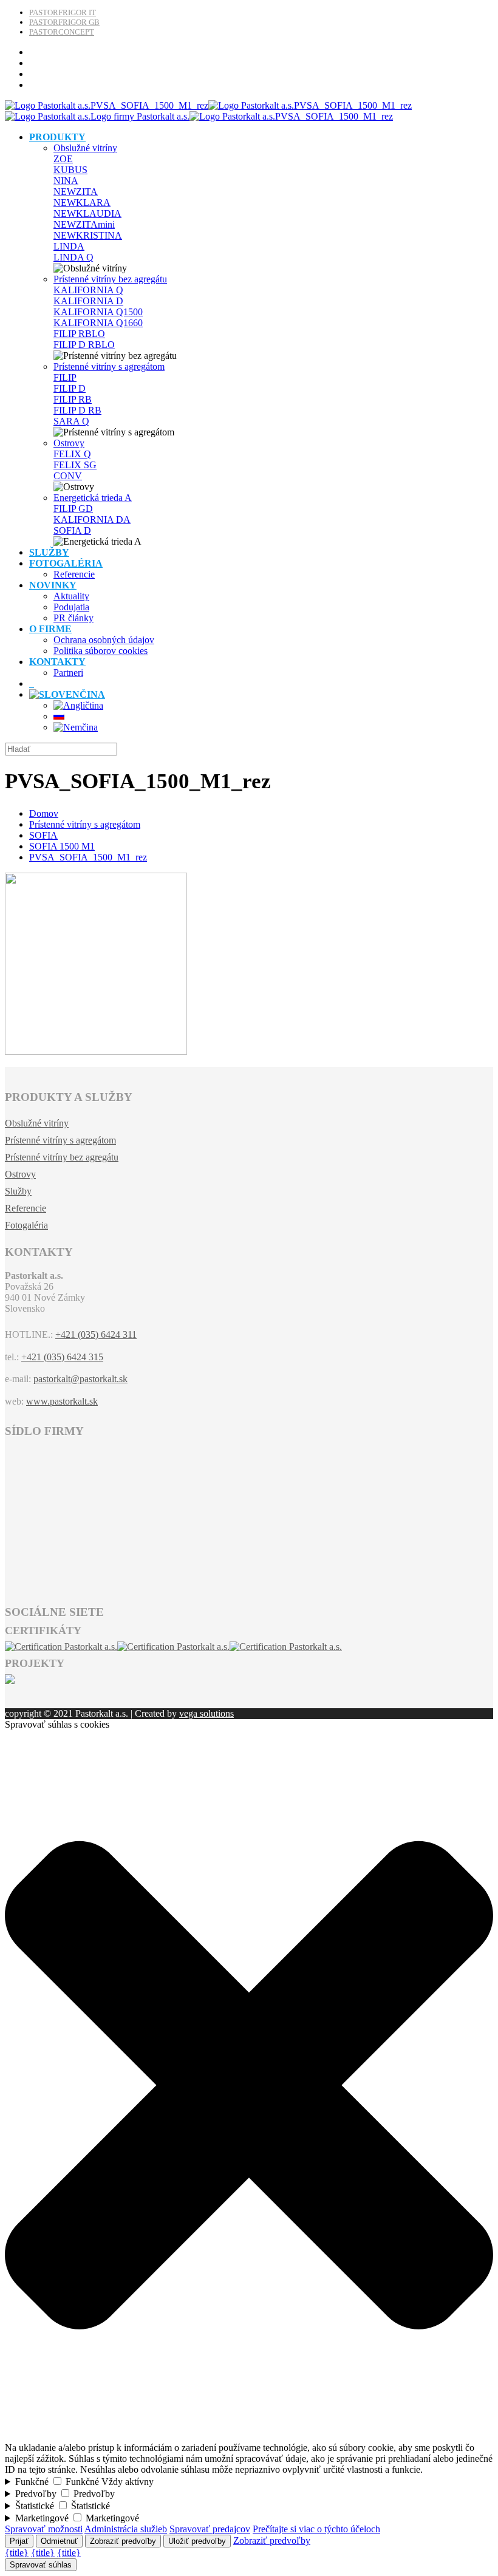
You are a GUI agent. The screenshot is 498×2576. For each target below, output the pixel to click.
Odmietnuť (59, 2541)
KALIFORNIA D (88, 301)
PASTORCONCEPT (62, 32)
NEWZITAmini (84, 224)
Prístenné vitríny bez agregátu (110, 279)
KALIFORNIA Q (88, 290)
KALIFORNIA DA (92, 520)
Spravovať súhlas (41, 2565)
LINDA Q (73, 257)
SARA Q (71, 421)
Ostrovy (69, 443)
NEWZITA (76, 192)
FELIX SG (75, 465)
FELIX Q (72, 454)
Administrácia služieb (126, 2529)
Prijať (19, 2541)
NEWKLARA (82, 203)
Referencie (26, 1208)
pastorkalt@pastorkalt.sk (80, 1379)
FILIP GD (73, 509)
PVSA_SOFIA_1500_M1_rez (88, 857)
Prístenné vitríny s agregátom (109, 366)
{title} (17, 2553)
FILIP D (70, 388)
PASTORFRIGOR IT (63, 12)
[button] (249, 2437)
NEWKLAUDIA (87, 213)
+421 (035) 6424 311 (96, 1334)
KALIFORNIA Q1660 (98, 323)
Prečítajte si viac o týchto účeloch (316, 2529)
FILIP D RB (77, 410)
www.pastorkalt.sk (62, 1401)
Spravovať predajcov (210, 2529)
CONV (68, 476)
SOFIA (43, 835)
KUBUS (70, 170)
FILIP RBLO (79, 334)
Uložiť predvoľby (197, 2541)
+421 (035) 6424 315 (62, 1357)
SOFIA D (72, 530)
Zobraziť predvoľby (123, 2541)
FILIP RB (73, 399)
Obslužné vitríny (85, 148)
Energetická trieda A (93, 498)
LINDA (69, 246)
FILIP (65, 377)
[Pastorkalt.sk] (208, 111)
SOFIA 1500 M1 (62, 846)
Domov (44, 813)
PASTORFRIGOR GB (64, 22)
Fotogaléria (26, 1225)
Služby (18, 1191)
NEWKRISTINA (88, 235)
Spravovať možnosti (44, 2529)
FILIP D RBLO (84, 345)
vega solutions (206, 1713)
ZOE (63, 159)
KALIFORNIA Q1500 (98, 312)
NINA (66, 181)
